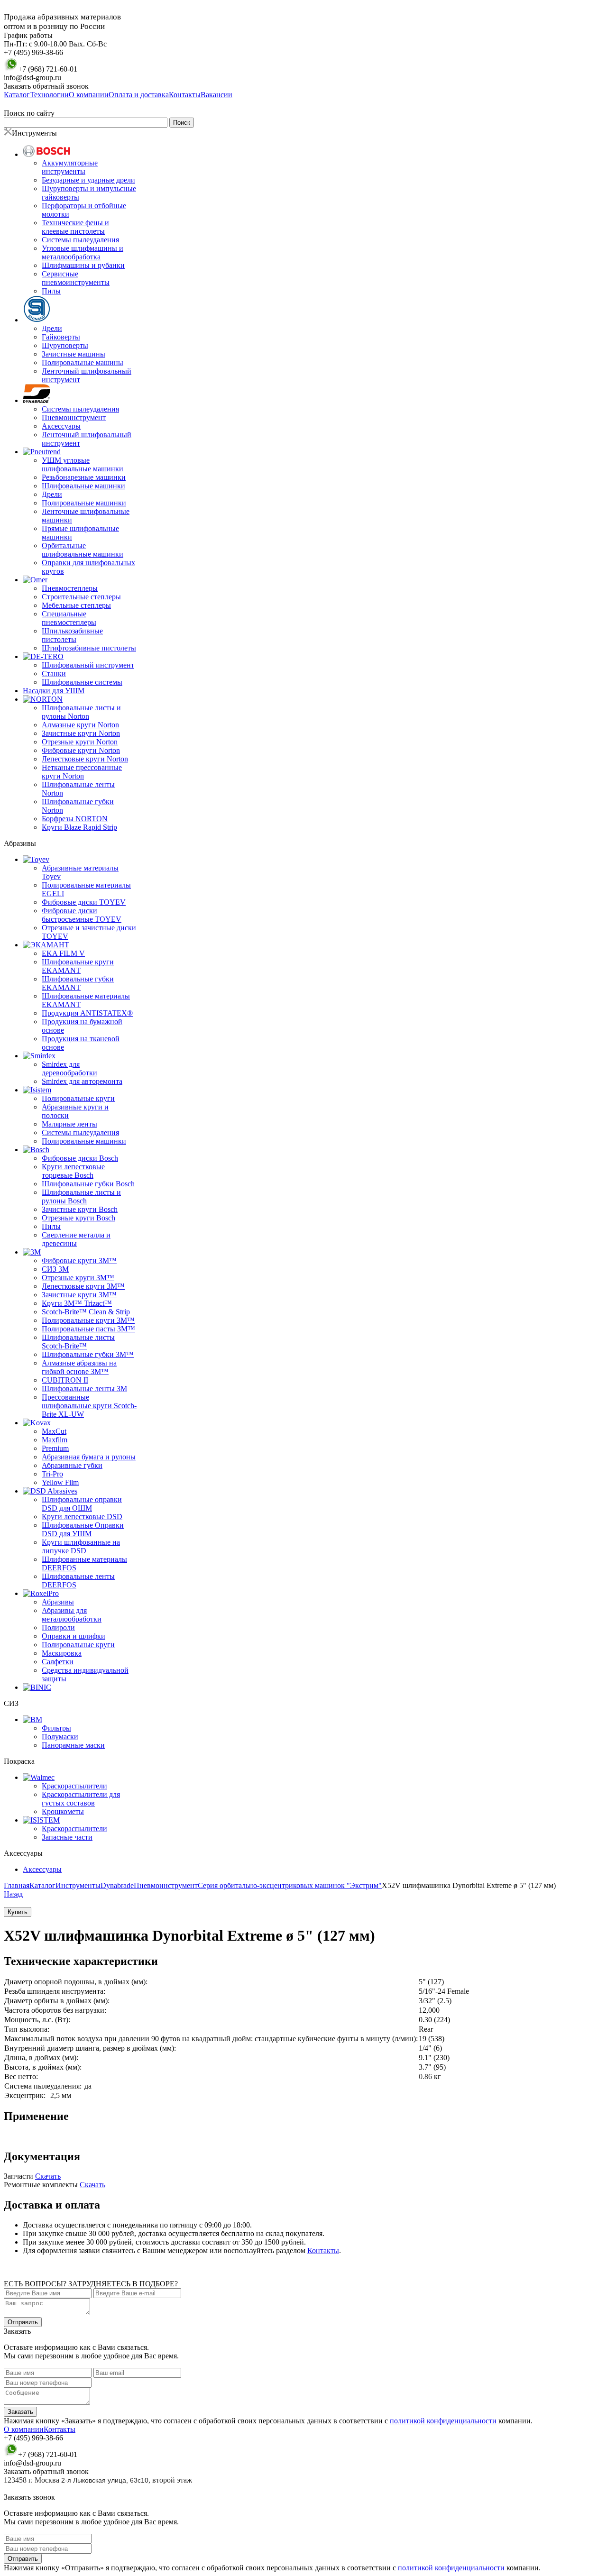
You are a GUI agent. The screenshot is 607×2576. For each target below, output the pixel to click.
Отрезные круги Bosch (78, 1218)
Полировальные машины (83, 362)
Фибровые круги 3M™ (79, 1260)
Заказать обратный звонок (46, 86)
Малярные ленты (69, 1124)
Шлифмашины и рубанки (83, 265)
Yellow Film (60, 1482)
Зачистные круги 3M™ (79, 1295)
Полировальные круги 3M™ (88, 1320)
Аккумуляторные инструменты (70, 167)
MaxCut (54, 1431)
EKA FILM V (63, 953)
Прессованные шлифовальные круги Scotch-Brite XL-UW (89, 1406)
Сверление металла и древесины (76, 1239)
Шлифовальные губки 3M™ (88, 1354)
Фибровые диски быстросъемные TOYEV (82, 915)
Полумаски (60, 1737)
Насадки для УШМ (54, 691)
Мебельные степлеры (76, 605)
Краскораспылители (74, 1786)
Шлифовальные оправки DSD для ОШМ (82, 1504)
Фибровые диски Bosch (80, 1158)
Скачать (48, 2176)
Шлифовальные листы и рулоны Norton (81, 712)
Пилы (51, 291)
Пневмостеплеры (70, 588)
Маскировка (62, 1653)
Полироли (58, 1627)
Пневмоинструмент (74, 417)
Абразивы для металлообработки (72, 1615)
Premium (55, 1448)
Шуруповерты (65, 345)
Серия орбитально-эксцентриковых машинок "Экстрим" (290, 1885)
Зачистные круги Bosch (80, 1209)
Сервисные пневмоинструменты (76, 278)
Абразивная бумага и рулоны (89, 1457)
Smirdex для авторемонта (82, 1081)
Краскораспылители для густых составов (81, 1799)
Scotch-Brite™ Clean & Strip (86, 1312)
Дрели (52, 328)
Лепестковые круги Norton (85, 759)
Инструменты (78, 1885)
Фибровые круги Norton (81, 750)
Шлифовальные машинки (83, 486)
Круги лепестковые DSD (82, 1517)
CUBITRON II (65, 1380)
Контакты (323, 2251)
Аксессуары (61, 426)
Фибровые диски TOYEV (84, 902)
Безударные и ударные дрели (88, 180)
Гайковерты (61, 337)
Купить (18, 1912)
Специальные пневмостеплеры (69, 618)
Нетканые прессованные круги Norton (82, 772)
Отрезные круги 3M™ (78, 1278)
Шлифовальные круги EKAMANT (78, 966)
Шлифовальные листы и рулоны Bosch (81, 1196)
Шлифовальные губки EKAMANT (78, 983)
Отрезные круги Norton (80, 742)
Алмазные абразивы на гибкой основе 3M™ (79, 1367)
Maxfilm (55, 1440)
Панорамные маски (73, 1745)
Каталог (42, 1885)
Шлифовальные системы (82, 682)
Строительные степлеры (81, 597)
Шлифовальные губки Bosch (88, 1184)
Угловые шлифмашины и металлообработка (83, 252)
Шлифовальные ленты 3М (84, 1389)
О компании (24, 2429)
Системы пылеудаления (80, 240)
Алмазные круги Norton (80, 725)
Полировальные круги (78, 1098)
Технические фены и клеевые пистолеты (75, 227)
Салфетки (58, 1662)
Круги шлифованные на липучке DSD (81, 1546)
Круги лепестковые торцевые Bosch (73, 1171)
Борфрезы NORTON (75, 819)
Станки (54, 674)
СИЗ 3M (55, 1269)
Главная (17, 1885)
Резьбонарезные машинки (84, 477)
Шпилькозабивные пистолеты (72, 635)
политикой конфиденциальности (443, 2421)
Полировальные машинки (84, 503)
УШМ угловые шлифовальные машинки (83, 464)
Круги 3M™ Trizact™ (77, 1303)
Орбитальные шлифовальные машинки (83, 550)
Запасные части (67, 1837)
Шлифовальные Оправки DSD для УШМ (83, 1529)
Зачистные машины (74, 354)
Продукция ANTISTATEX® (87, 1013)
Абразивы (58, 1602)
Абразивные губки (72, 1465)
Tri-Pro (52, 1474)
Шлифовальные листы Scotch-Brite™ (78, 1342)
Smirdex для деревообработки (69, 1068)
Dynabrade (117, 1885)
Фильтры (56, 1728)
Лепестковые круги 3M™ (83, 1286)
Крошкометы (63, 1811)
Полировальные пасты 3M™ (88, 1329)
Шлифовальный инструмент (88, 665)
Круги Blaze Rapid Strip (79, 827)
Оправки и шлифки (74, 1636)
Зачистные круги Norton (81, 733)
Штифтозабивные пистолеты (89, 648)
